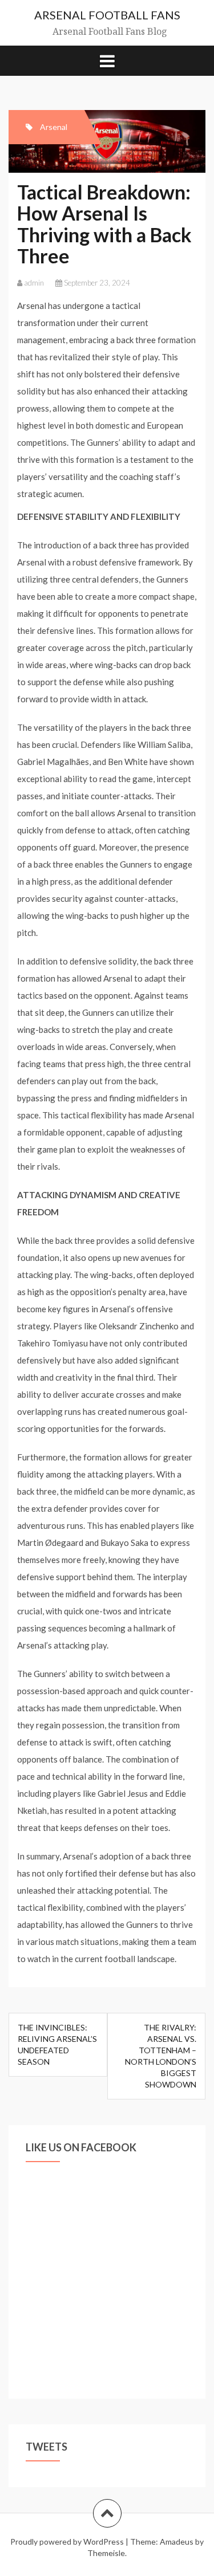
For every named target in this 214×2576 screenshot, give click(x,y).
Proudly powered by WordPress (67, 2542)
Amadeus (177, 2542)
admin (34, 283)
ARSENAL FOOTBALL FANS (107, 15)
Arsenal (54, 127)
